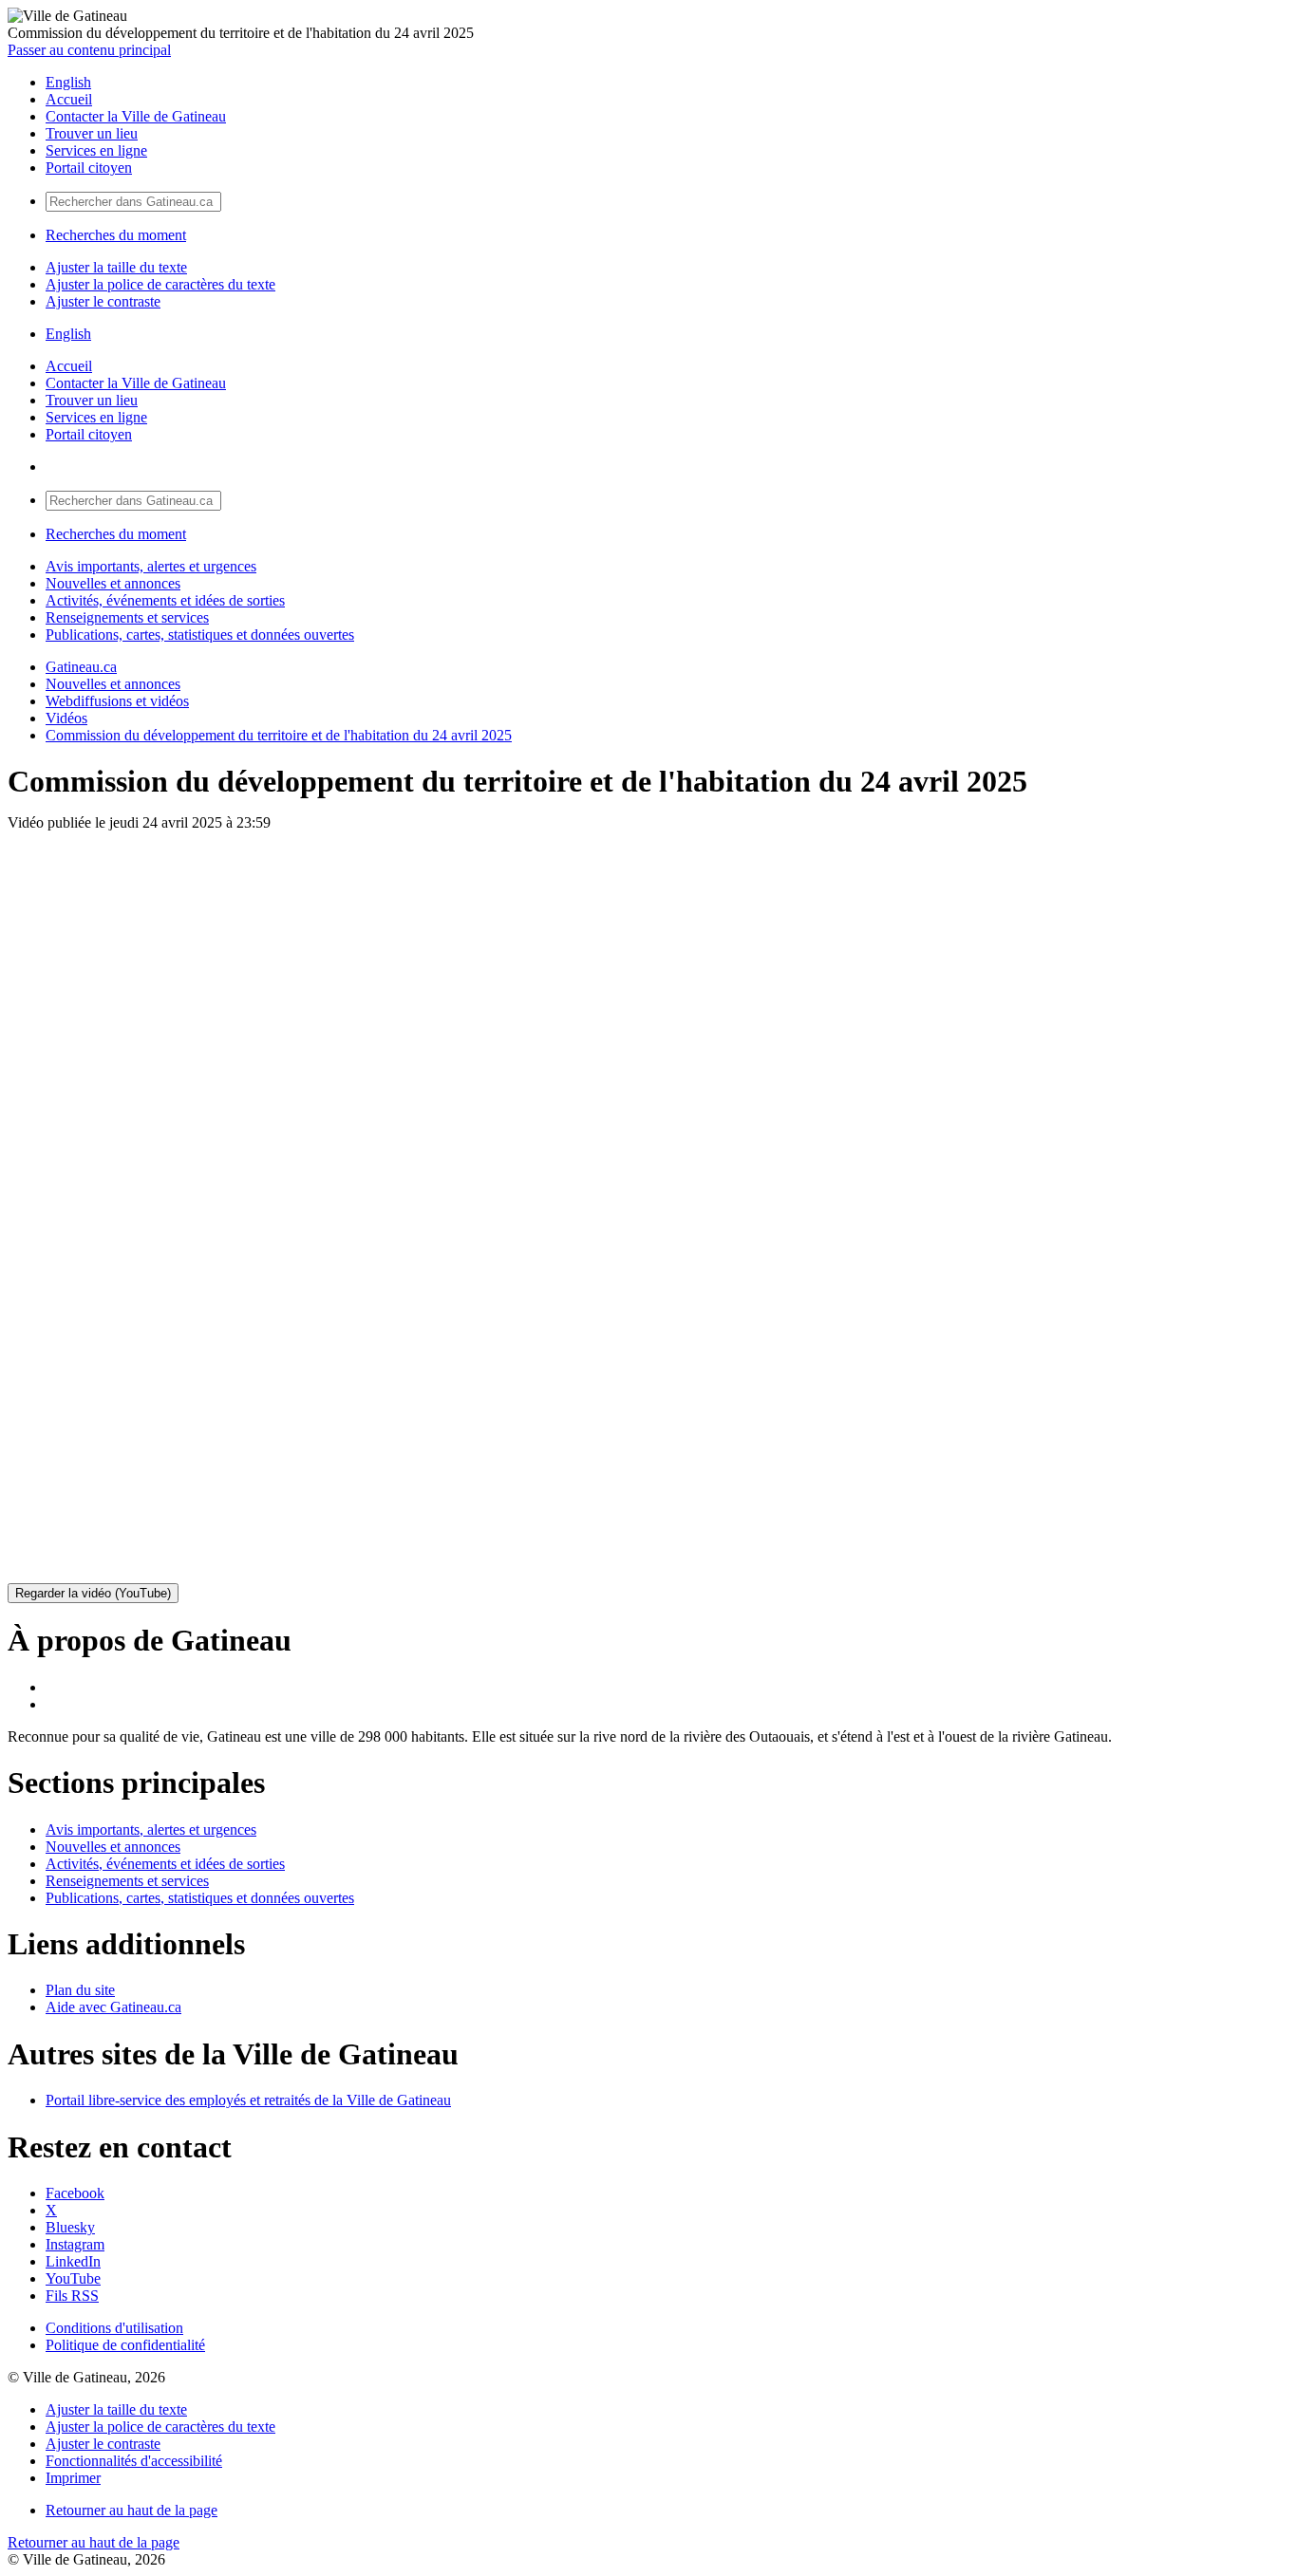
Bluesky (70, 2227)
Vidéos (66, 718)
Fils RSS (72, 2296)
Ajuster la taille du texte (116, 267)
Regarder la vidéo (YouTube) (93, 1593)
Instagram (75, 2244)
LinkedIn (73, 2261)
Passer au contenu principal (89, 50)
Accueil (69, 99)
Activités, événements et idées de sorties (165, 600)
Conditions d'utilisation (114, 2328)
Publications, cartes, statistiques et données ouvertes (200, 635)
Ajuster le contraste (103, 301)
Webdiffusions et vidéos (117, 701)
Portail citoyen (89, 168)
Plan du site (80, 1990)
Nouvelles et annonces (113, 583)
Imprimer (73, 2478)
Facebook (75, 2193)
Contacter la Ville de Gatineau (136, 116)
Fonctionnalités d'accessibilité (134, 2461)
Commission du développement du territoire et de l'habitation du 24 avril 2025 (279, 735)
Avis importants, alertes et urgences (151, 566)
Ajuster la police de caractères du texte (160, 284)
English (68, 82)
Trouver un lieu (92, 133)
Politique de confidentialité (125, 2345)
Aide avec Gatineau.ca (113, 2007)
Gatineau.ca (81, 667)
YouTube (73, 2278)
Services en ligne (96, 150)
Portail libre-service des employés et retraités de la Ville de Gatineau (248, 2100)
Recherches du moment (116, 235)
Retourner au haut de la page (132, 2510)
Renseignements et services (127, 617)
